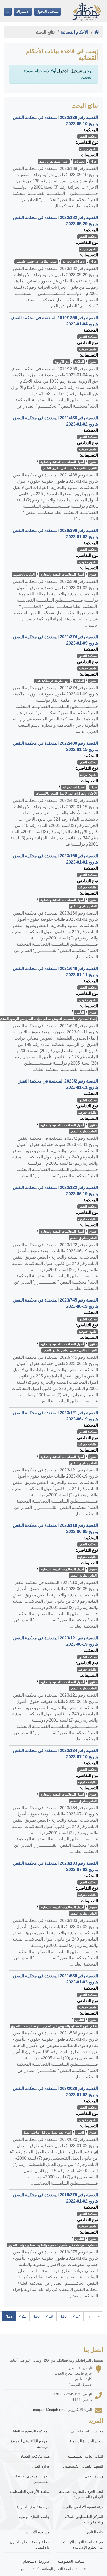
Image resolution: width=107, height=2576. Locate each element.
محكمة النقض (88, 137)
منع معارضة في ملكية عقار (52, 681)
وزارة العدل (41, 2466)
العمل (80, 2133)
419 (50, 2316)
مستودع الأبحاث (38, 2532)
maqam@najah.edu (49, 2410)
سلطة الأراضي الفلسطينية (30, 2491)
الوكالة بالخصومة (24, 575)
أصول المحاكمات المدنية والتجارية (62, 462)
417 (77, 2316)
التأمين (79, 1013)
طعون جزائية (88, 149)
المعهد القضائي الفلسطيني (83, 2466)
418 (63, 2316)
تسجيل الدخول (47, 11)
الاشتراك (23, 11)
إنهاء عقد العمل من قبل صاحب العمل (47, 2133)
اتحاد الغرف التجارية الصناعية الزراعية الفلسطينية (81, 2494)
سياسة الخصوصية (71, 2561)
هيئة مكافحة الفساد (35, 2456)
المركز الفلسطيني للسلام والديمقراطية (84, 2519)
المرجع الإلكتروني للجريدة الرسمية (30, 2444)
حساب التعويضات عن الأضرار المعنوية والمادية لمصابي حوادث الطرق (52, 2245)
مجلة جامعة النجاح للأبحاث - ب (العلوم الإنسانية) (82, 2545)
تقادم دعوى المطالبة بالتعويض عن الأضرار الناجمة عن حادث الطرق (54, 2026)
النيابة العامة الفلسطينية (85, 2456)
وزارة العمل (94, 2476)
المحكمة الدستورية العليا (31, 2431)
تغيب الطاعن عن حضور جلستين (36, 262)
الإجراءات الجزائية (74, 262)
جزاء (94, 162)
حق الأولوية (62, 362)
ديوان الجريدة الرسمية (86, 2441)
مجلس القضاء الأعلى (87, 2431)
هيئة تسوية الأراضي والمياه (83, 2507)
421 (23, 2316)
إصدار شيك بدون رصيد (54, 162)
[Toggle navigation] (8, 12)
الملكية (79, 362)
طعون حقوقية (88, 349)
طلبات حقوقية (87, 887)
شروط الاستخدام (36, 2561)
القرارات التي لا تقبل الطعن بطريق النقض (70, 468)
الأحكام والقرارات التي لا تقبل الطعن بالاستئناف (66, 794)
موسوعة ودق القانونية (33, 2507)
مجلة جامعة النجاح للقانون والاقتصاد (30, 2545)
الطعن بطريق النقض (83, 906)
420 (36, 2316)
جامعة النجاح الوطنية (34, 2517)
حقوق (93, 362)
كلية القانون (94, 2532)
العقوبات (80, 162)
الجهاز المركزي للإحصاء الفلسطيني (32, 2479)
